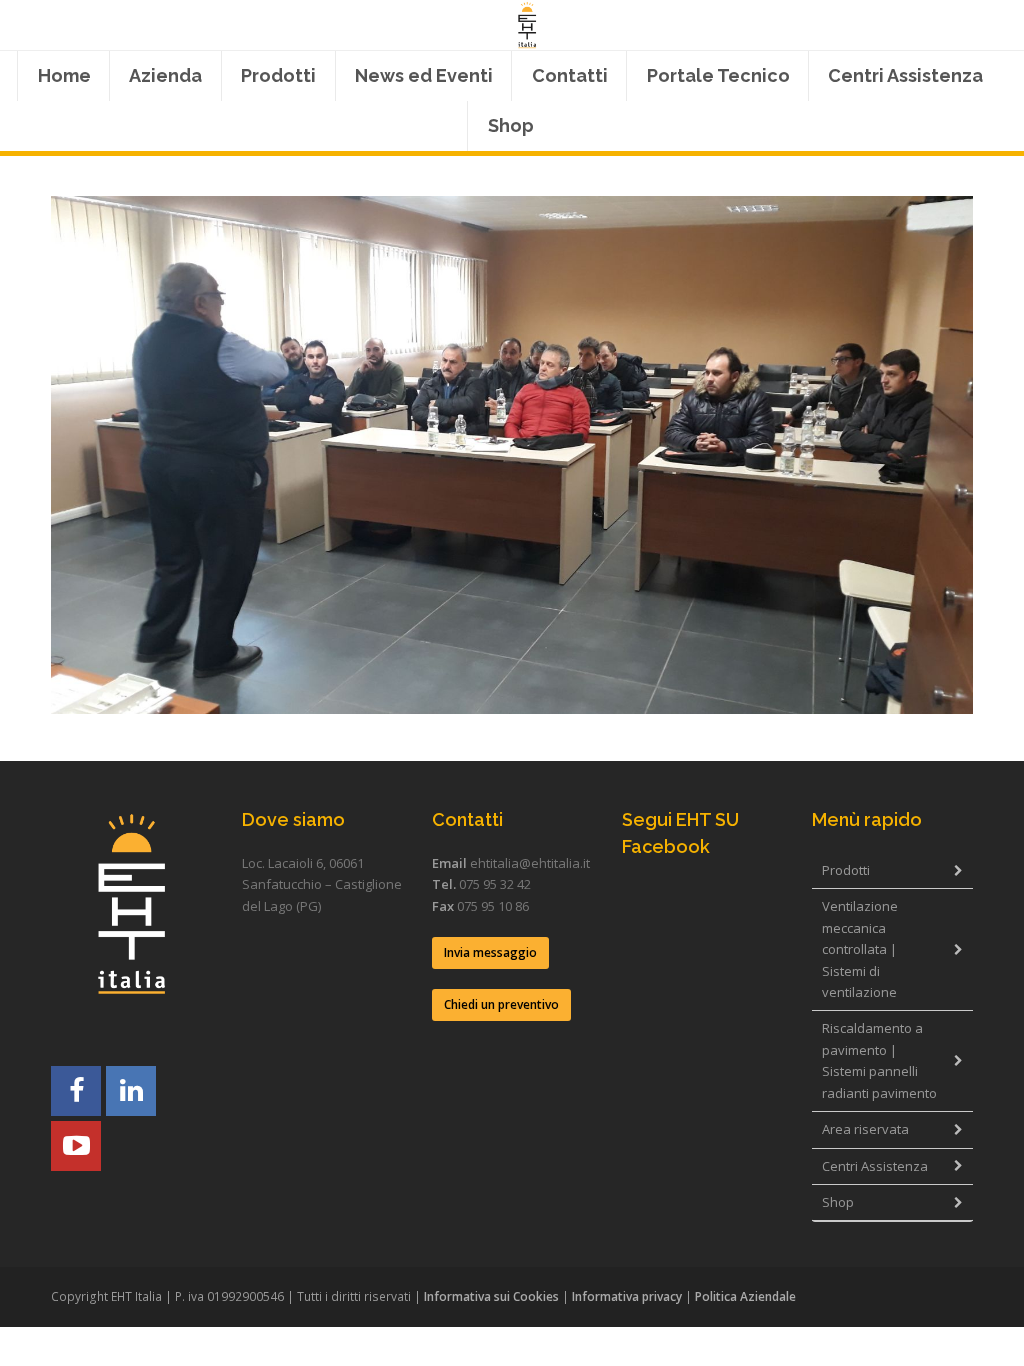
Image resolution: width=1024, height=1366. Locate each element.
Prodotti (846, 870)
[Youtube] (76, 1146)
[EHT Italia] (526, 25)
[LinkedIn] (131, 1091)
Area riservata (865, 1129)
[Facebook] (76, 1091)
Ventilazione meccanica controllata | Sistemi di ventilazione (860, 949)
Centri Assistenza (875, 1166)
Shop (838, 1202)
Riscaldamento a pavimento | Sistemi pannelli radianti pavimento (879, 1060)
